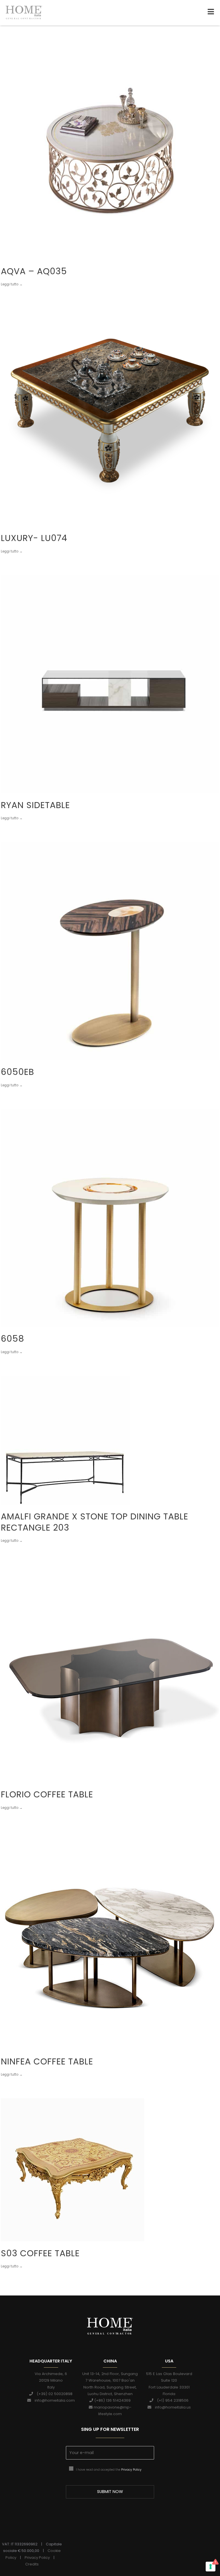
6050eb (17, 1072)
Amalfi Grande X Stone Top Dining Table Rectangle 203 (95, 1522)
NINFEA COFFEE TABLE (47, 2061)
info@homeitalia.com (53, 2400)
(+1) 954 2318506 (171, 2400)
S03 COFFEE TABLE (40, 2253)
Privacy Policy (131, 2470)
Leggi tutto (10, 282)
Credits (32, 2564)
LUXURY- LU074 (34, 538)
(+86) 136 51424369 (112, 2400)
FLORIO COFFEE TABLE (47, 1794)
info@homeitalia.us (171, 2407)
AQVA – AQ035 (34, 271)
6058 (13, 1339)
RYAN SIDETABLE (35, 805)
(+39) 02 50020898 (53, 2394)
